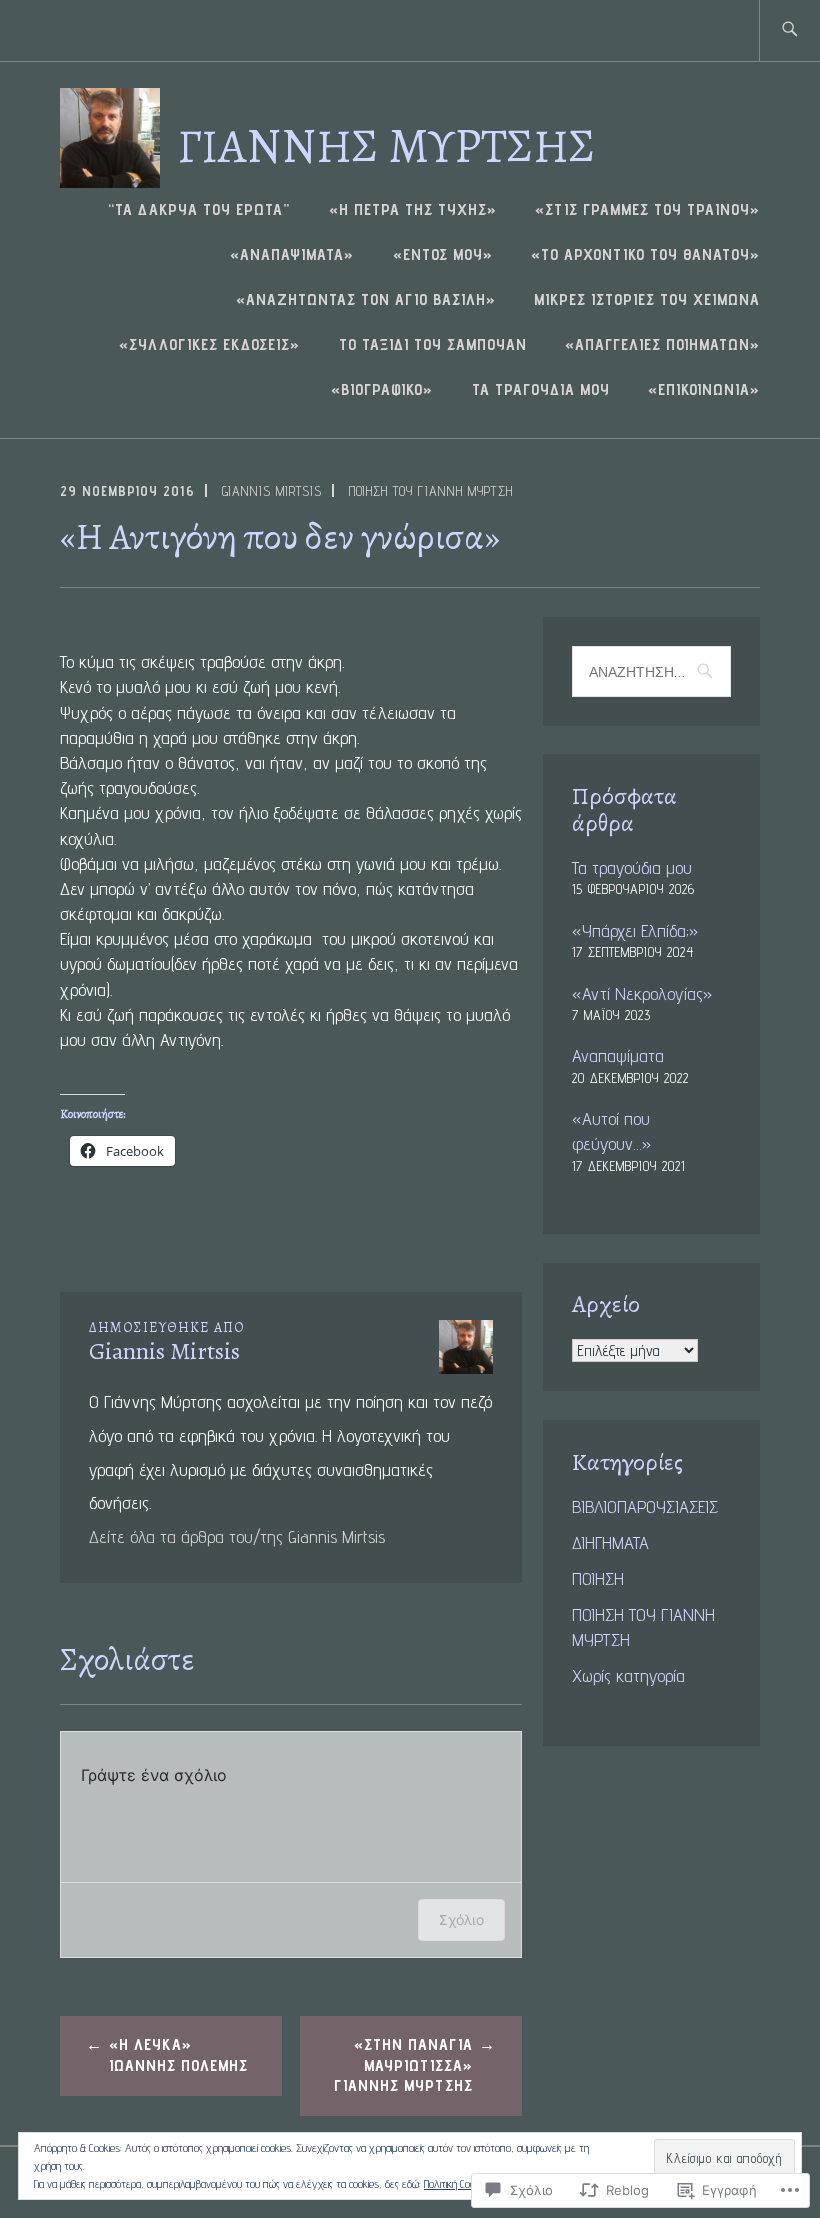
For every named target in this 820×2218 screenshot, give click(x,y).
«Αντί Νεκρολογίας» (642, 993)
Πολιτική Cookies (457, 2183)
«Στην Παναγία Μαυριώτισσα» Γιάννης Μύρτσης (403, 2065)
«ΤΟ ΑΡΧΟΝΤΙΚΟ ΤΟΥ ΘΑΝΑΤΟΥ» (645, 254)
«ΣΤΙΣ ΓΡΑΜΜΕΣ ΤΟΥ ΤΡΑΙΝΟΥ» (647, 209)
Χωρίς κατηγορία (628, 1675)
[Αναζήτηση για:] (789, 30)
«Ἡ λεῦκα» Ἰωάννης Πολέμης (178, 2055)
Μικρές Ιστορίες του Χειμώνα (647, 299)
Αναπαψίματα (618, 1055)
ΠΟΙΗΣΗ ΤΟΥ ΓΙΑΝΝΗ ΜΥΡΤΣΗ (431, 491)
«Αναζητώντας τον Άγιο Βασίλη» (366, 299)
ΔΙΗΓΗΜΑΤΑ (610, 1542)
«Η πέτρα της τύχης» (413, 209)
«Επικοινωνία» (704, 389)
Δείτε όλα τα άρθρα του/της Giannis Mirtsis (237, 1536)
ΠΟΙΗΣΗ (598, 1578)
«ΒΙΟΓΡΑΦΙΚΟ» (382, 389)
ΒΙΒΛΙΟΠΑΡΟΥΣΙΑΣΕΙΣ (645, 1506)
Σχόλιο (461, 1919)
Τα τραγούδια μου (541, 389)
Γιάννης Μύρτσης (386, 145)
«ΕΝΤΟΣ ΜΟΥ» (443, 254)
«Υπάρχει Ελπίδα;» (635, 930)
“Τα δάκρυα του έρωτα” (199, 209)
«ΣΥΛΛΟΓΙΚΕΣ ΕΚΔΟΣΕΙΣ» (209, 344)
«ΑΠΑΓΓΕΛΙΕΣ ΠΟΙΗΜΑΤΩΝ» (662, 344)
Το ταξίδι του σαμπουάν (433, 344)
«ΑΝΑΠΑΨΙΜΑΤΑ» (292, 254)
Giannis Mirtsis (272, 491)
